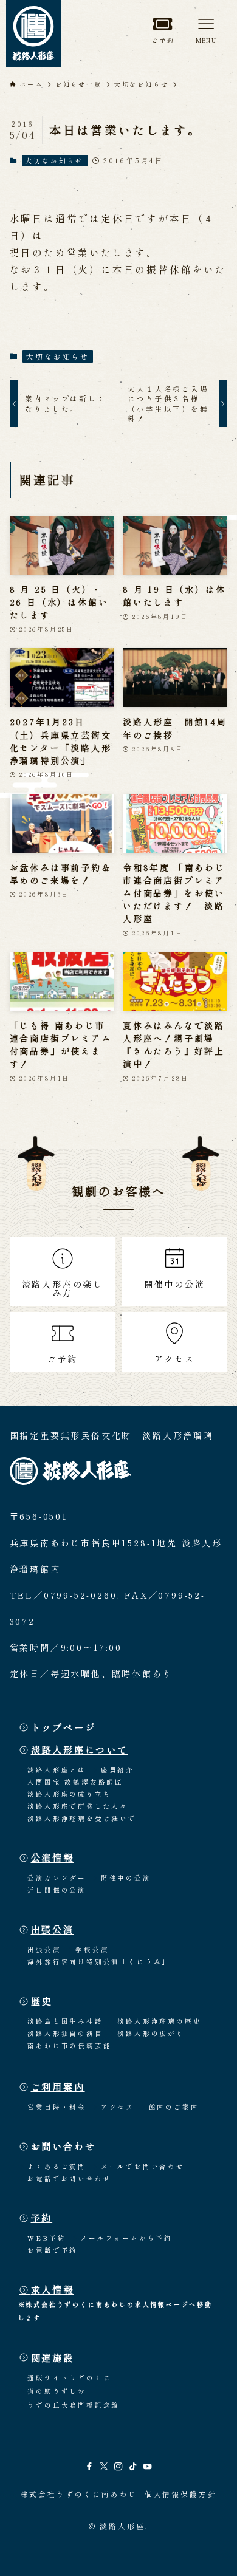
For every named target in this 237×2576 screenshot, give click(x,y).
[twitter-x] (104, 2467)
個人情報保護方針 (180, 2494)
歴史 (42, 2001)
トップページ (64, 1727)
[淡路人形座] (33, 34)
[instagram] (118, 2467)
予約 (42, 2218)
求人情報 (53, 2289)
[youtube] (148, 2467)
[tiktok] (133, 2467)
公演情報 (53, 1857)
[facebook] (89, 2467)
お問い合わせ (64, 2146)
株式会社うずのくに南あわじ (79, 2494)
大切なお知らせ (54, 160)
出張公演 (53, 1929)
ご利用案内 (58, 2086)
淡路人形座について (80, 1749)
